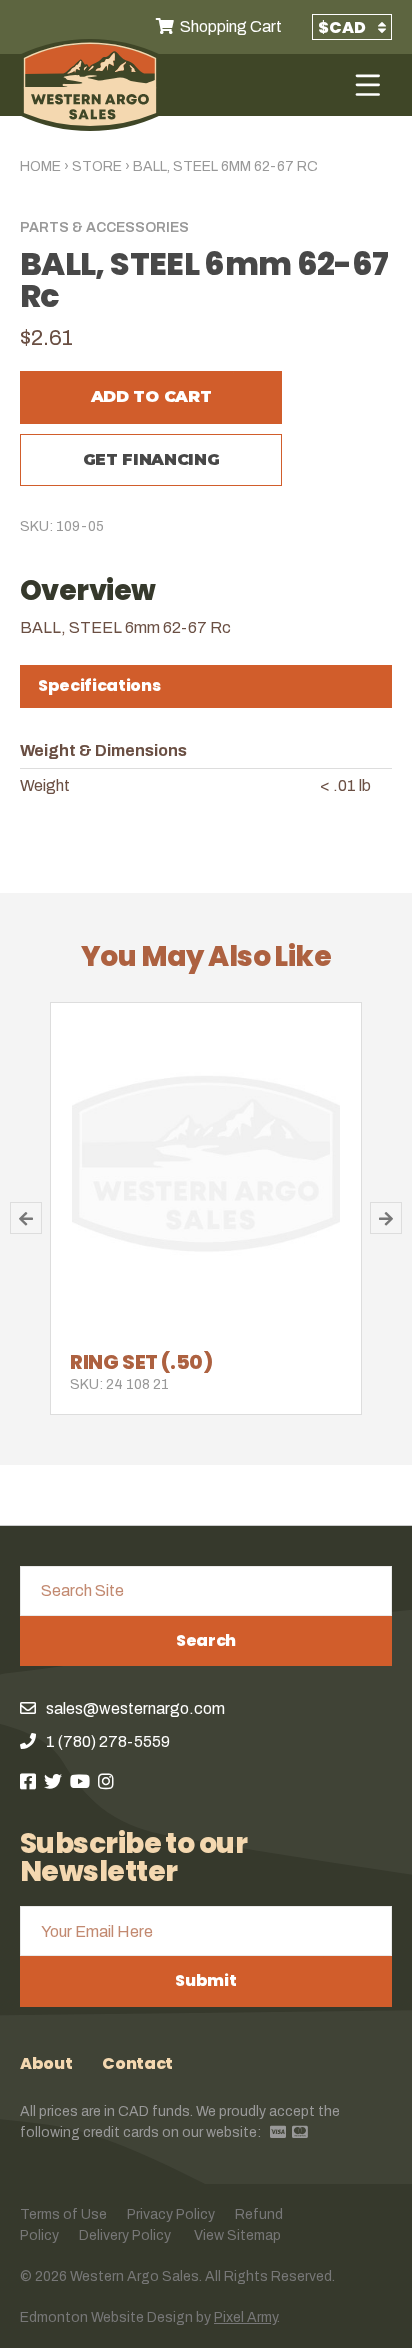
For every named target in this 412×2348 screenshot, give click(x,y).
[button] (26, 1218)
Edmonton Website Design (106, 2317)
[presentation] (206, 686)
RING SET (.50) (141, 1362)
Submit (205, 1980)
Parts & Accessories (104, 227)
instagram (106, 1781)
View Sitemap (237, 2235)
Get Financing (151, 459)
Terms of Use (63, 2214)
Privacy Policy (171, 2214)
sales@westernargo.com (135, 1708)
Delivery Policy (125, 2235)
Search (206, 1640)
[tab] (206, 686)
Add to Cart (151, 396)
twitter (53, 1781)
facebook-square (28, 1781)
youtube (80, 1781)
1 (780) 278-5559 (108, 1741)
